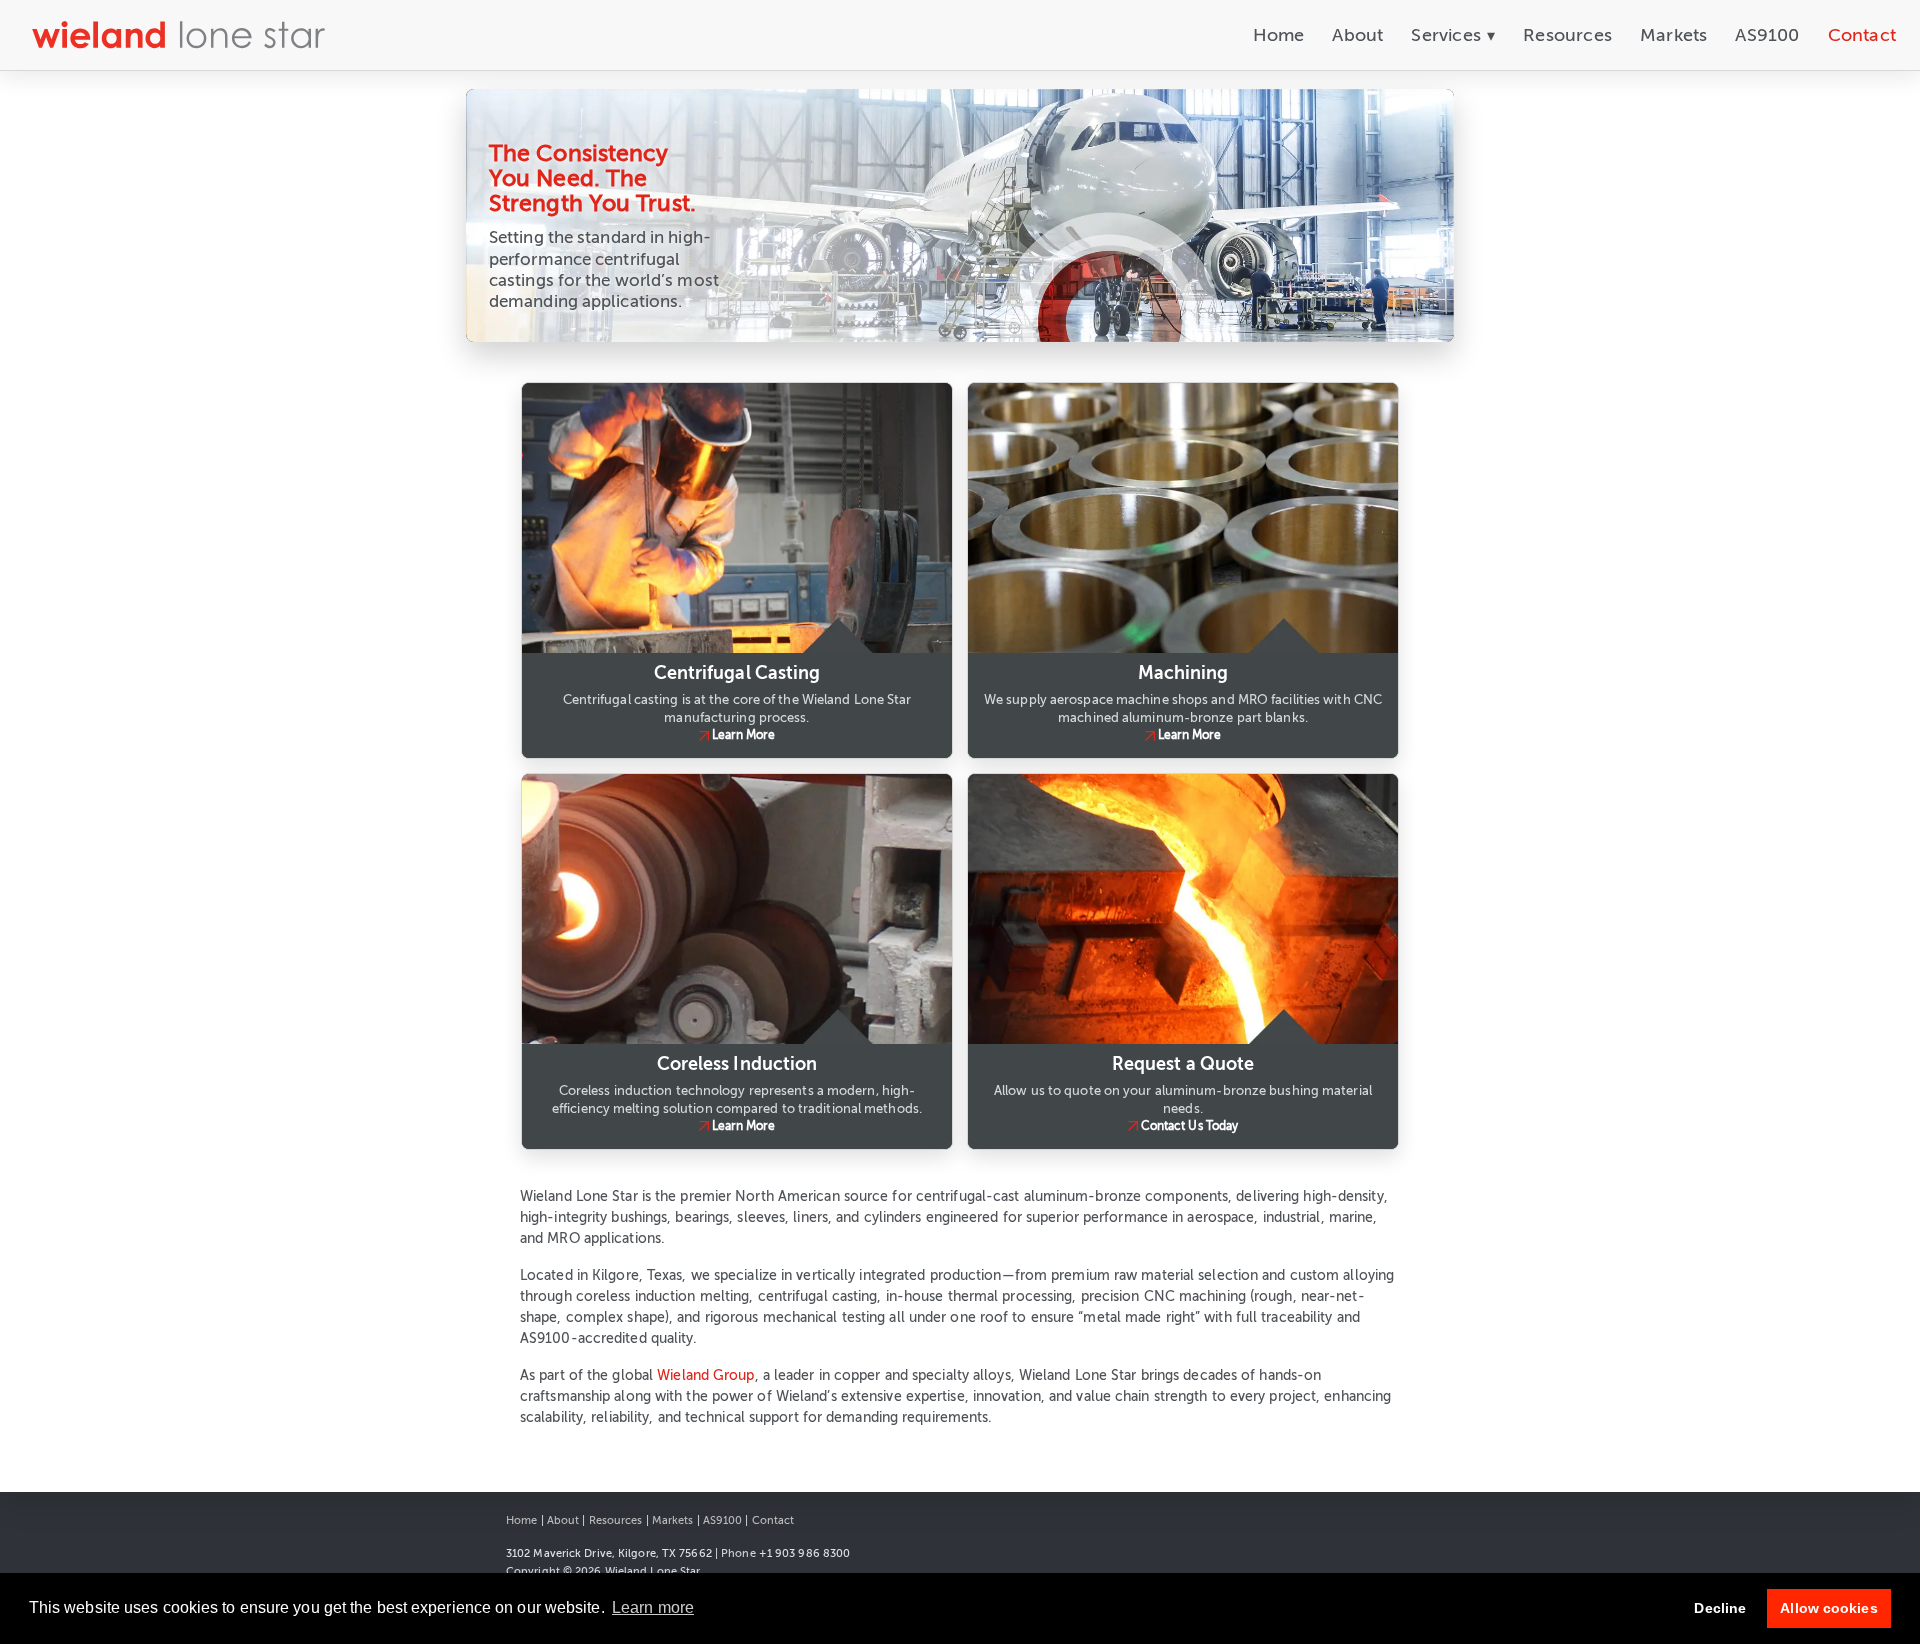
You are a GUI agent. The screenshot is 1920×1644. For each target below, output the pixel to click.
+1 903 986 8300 (805, 1553)
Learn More (744, 735)
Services (1453, 35)
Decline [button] (1720, 1608)
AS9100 (1767, 35)
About (1357, 35)
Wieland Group (705, 1375)
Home (1279, 35)
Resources (1567, 35)
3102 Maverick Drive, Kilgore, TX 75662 (609, 1553)
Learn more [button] (653, 1607)
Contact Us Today (1190, 1126)
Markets (1673, 35)
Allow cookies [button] (1828, 1608)
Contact (1862, 35)
